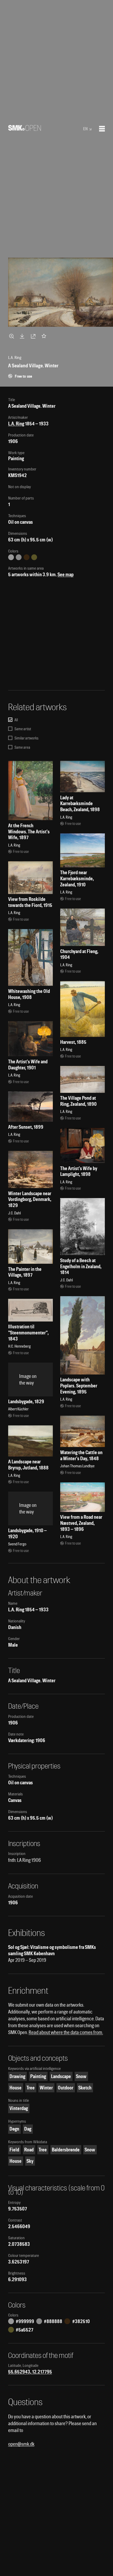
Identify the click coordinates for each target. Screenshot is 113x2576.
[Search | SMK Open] (25, 129)
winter (46, 2088)
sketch (85, 2088)
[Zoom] (12, 336)
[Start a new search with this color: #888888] (19, 557)
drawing (17, 2076)
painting (38, 2076)
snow (81, 2076)
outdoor (66, 2088)
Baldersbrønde (66, 2150)
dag (28, 2129)
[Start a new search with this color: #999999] (11, 557)
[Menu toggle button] (102, 129)
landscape (61, 2076)
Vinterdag (19, 2108)
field (14, 2150)
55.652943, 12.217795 (30, 2372)
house (16, 2088)
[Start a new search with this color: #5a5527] (34, 557)
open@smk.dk (21, 2444)
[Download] (23, 336)
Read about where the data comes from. (66, 2032)
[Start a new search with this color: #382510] (27, 557)
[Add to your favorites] (45, 336)
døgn (14, 2129)
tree (31, 2088)
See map (66, 575)
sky (30, 2161)
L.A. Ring (16, 424)
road (29, 2150)
